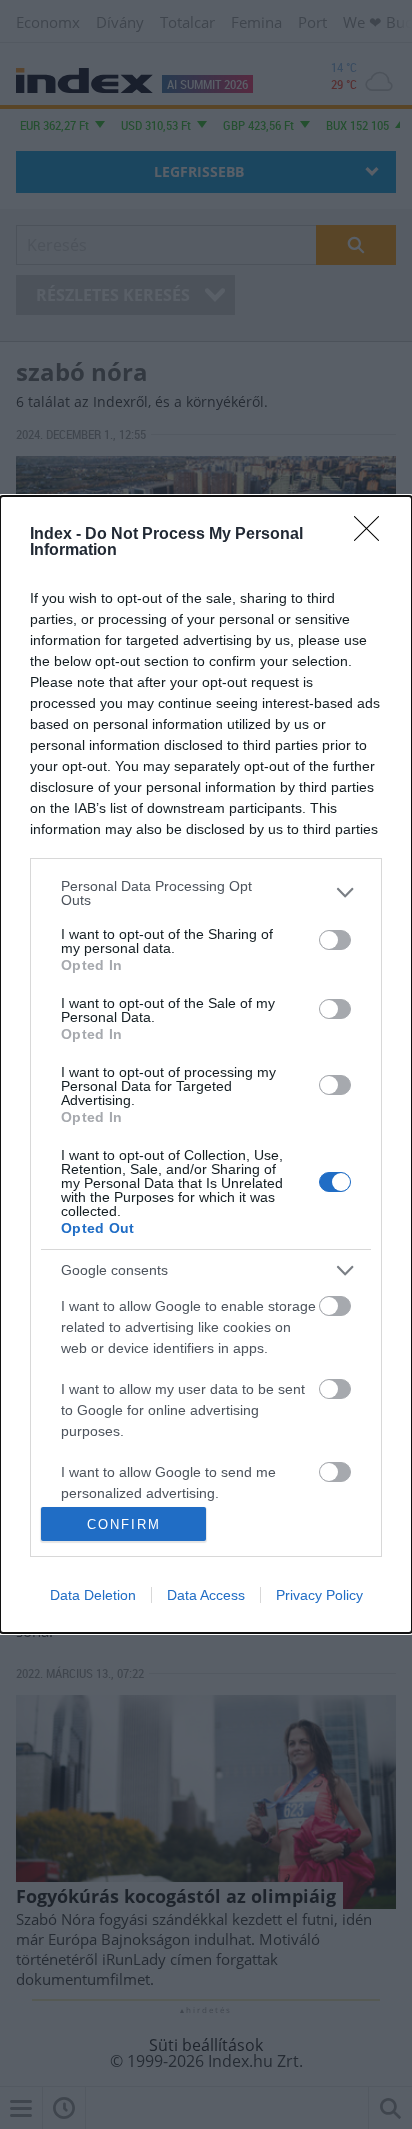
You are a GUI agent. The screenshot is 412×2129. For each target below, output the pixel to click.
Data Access (206, 1595)
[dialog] (206, 1065)
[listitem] (206, 893)
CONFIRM (124, 1524)
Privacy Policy (319, 1595)
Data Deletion (93, 1595)
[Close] (373, 535)
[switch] (335, 940)
